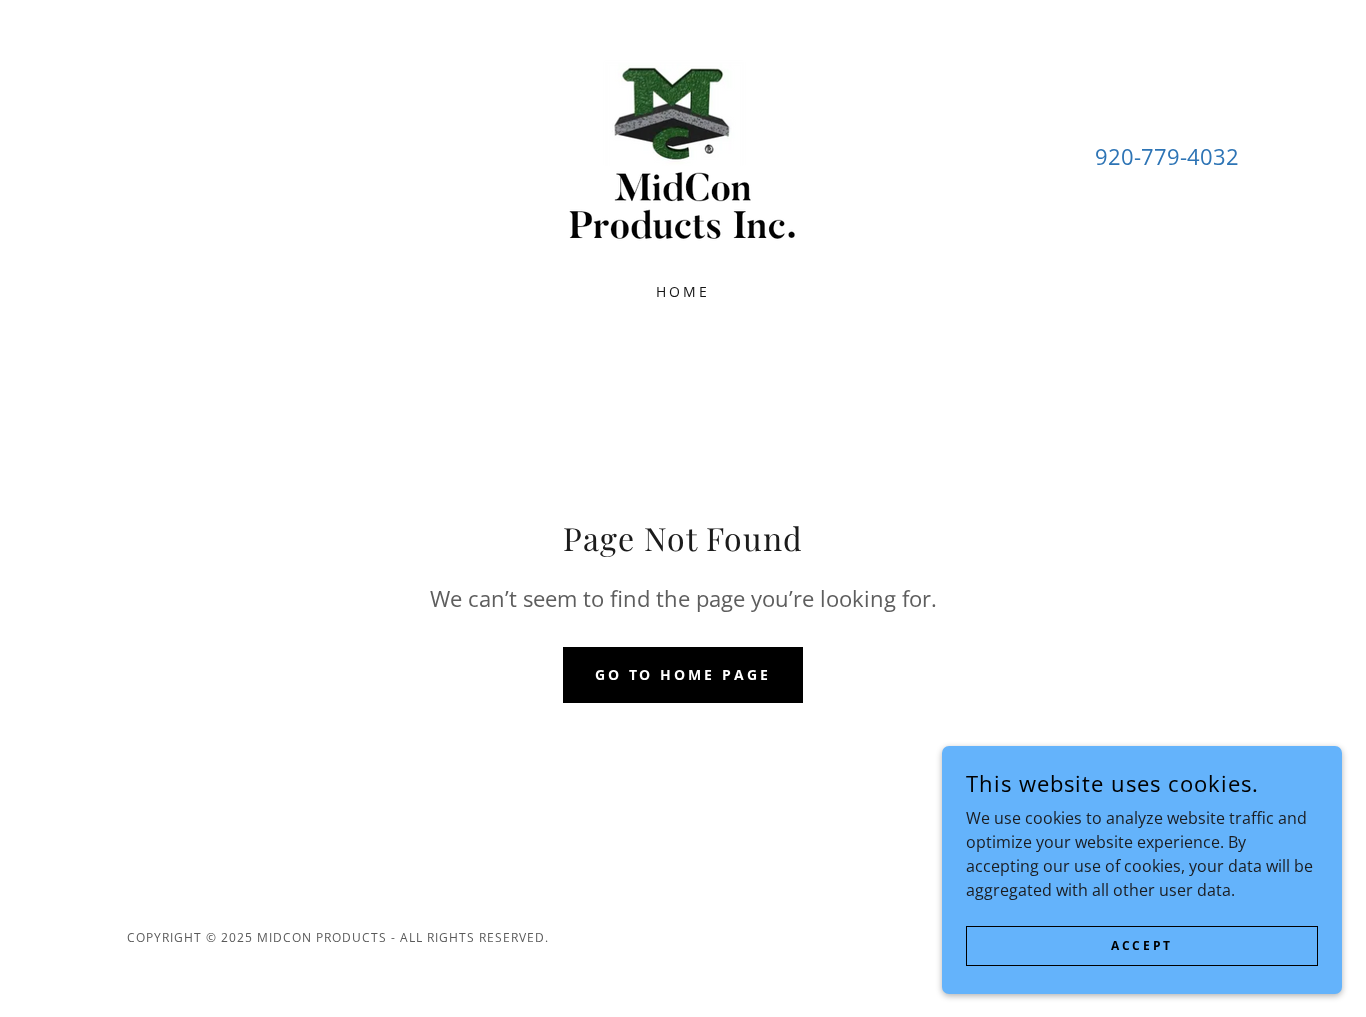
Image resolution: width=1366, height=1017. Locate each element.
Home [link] (683, 291)
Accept (1141, 945)
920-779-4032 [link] (1167, 156)
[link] (683, 154)
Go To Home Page (683, 674)
